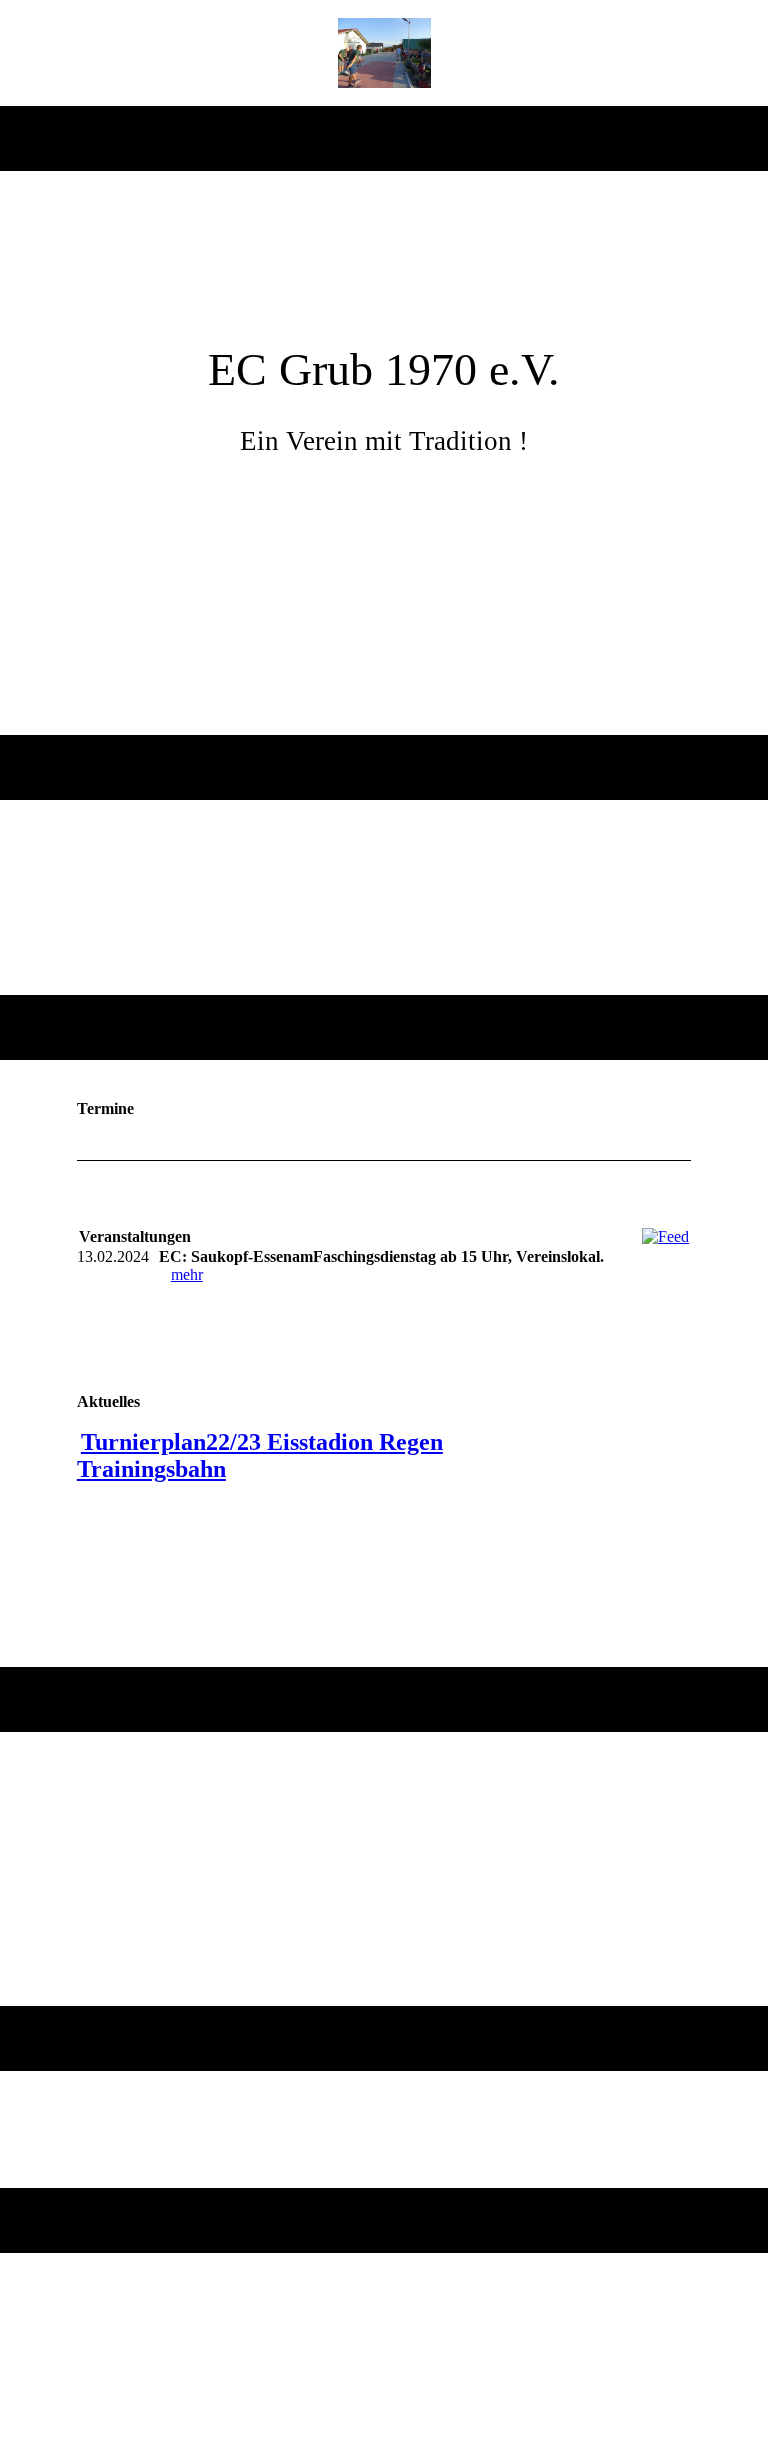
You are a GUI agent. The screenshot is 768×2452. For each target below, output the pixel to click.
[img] (384, 53)
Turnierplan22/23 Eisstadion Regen (262, 1442)
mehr (187, 1274)
